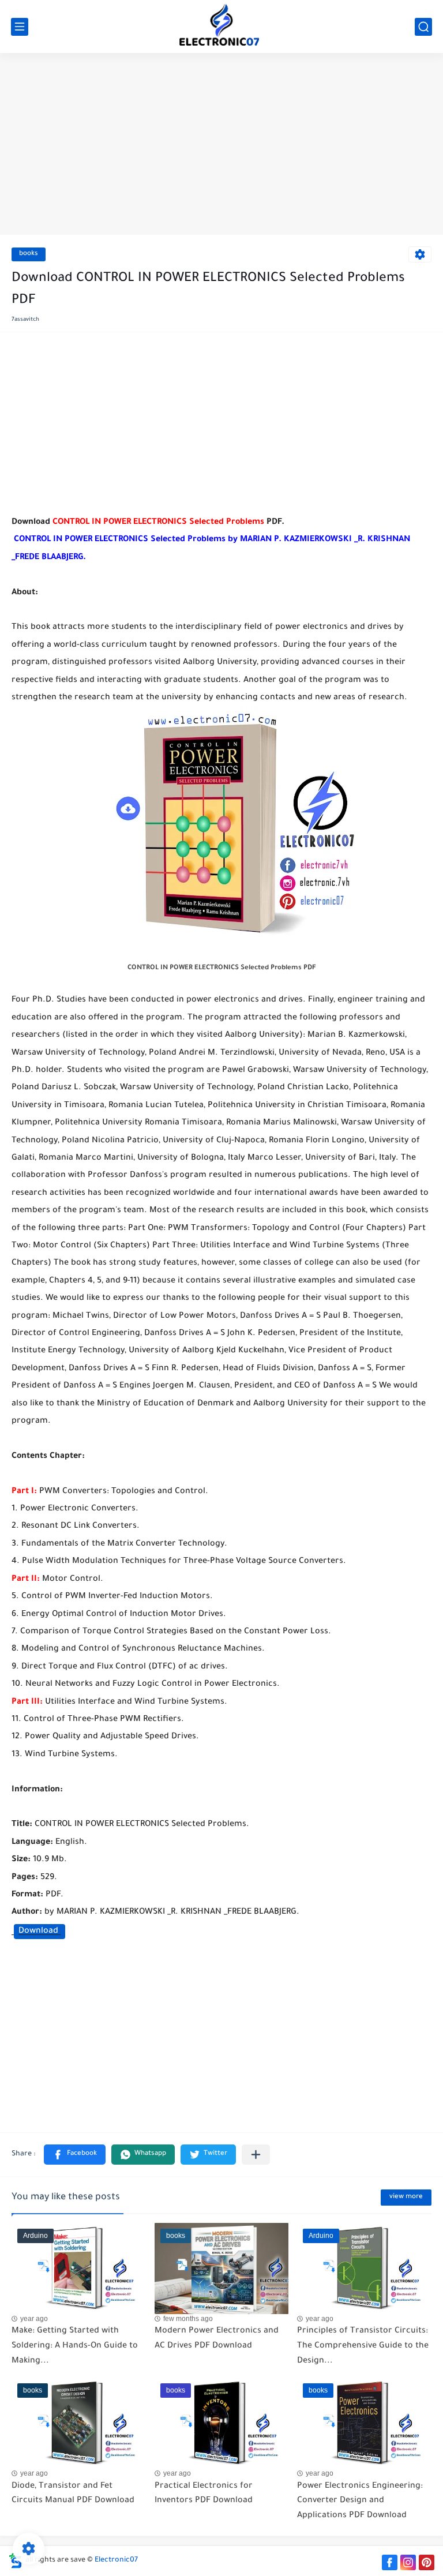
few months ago (188, 2319)
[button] (75, 2155)
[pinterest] (427, 2562)
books (29, 254)
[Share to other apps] (256, 2155)
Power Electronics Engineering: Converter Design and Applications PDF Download (360, 2501)
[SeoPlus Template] (16, 2561)
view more (406, 2197)
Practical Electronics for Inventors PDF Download (204, 2494)
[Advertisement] (221, 145)
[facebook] (390, 2562)
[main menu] (20, 27)
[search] (423, 27)
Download (40, 1932)
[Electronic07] (221, 27)
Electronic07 (116, 2560)
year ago (34, 2319)
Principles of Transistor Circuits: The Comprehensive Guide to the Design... (363, 2346)
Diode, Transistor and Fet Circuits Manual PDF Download (73, 2494)
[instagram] (408, 2562)
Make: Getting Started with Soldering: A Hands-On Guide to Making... (75, 2346)
